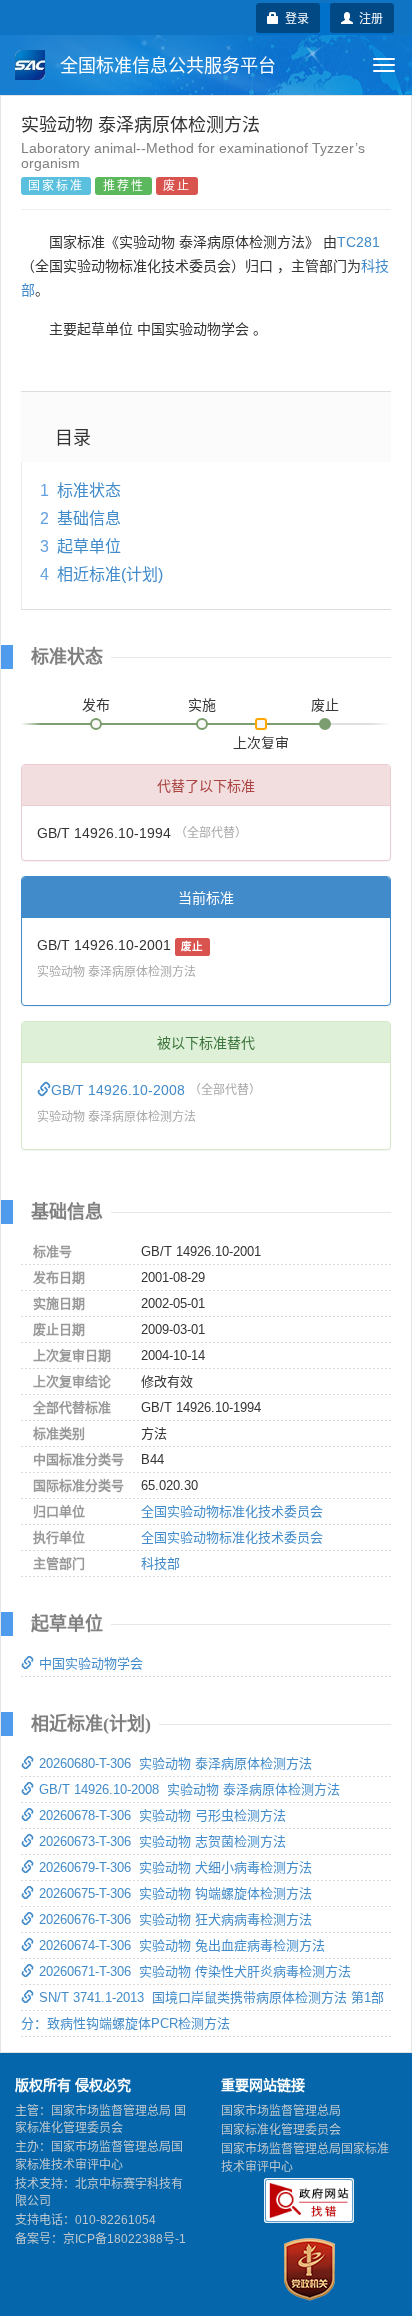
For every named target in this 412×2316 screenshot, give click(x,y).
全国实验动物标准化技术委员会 (232, 1511)
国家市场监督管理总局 (281, 2111)
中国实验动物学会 (91, 1663)
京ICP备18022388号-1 (124, 2239)
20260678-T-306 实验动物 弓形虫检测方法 (162, 1815)
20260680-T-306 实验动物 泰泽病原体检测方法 (175, 1763)
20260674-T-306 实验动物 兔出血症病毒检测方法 (182, 1945)
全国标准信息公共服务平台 (165, 66)
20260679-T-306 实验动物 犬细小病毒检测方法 (175, 1867)
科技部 (160, 1563)
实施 (202, 705)
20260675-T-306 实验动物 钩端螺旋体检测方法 (175, 1893)
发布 (96, 705)
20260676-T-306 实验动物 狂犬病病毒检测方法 (175, 1919)
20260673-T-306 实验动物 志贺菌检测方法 (162, 1841)
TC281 (358, 242)
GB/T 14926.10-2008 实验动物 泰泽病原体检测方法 (189, 1789)
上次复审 (261, 739)
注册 (368, 17)
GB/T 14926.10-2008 (120, 1090)
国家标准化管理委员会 (281, 2130)
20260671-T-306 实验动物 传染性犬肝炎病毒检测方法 (195, 1971)
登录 (294, 17)
